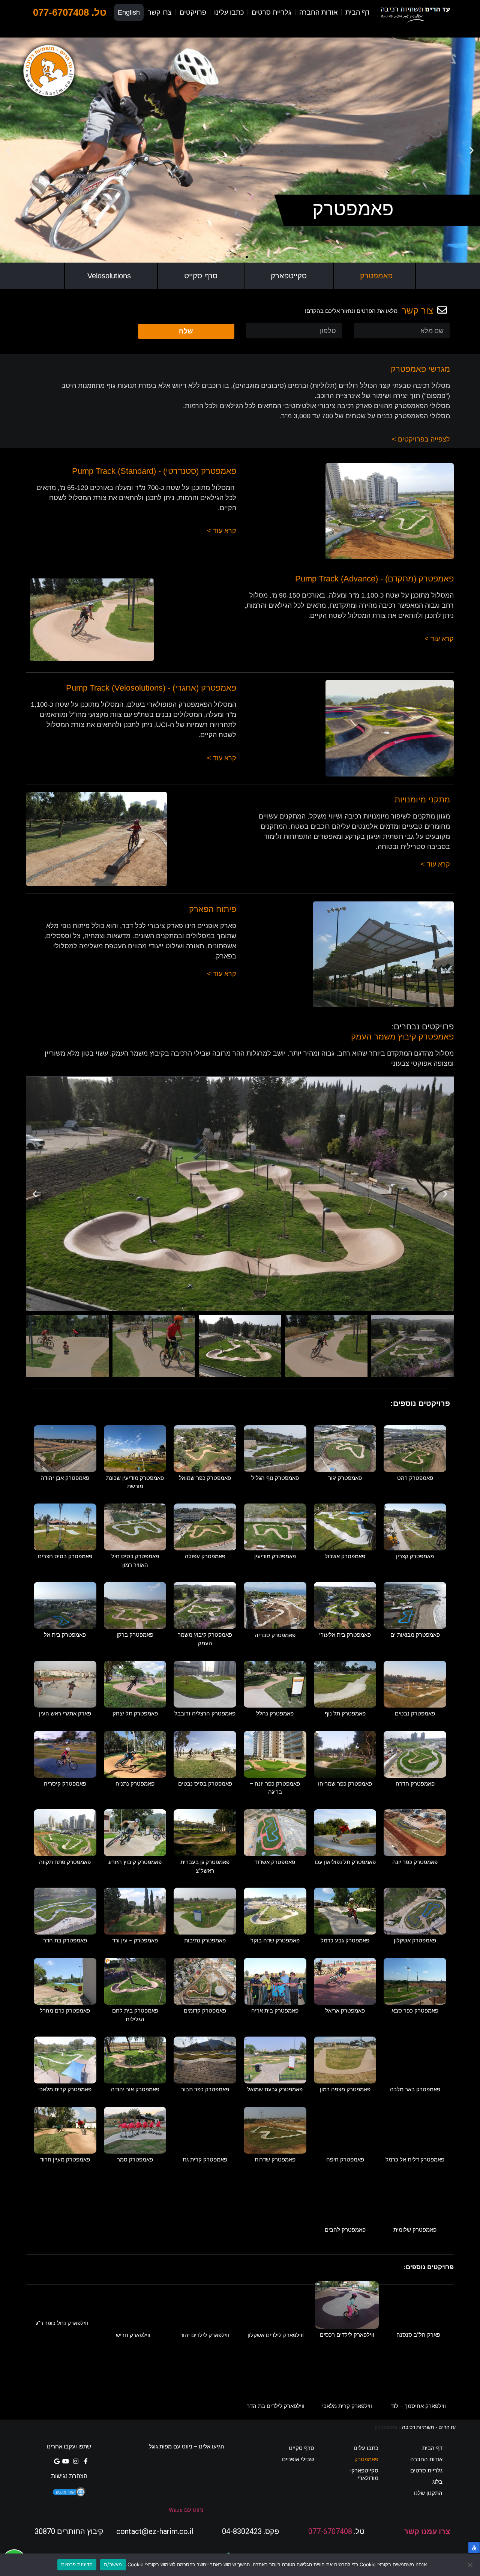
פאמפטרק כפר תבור (205, 2089)
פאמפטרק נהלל (275, 1714)
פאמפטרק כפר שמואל (205, 1478)
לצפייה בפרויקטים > (421, 439)
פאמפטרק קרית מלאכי (65, 2089)
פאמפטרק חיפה (345, 2160)
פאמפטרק (376, 276)
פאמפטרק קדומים (205, 2011)
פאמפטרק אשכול (345, 1556)
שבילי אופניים (298, 2459)
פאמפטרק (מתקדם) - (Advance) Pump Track (374, 579)
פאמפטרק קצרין (415, 1556)
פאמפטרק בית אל (65, 1635)
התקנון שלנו (428, 2493)
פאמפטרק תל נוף (345, 1714)
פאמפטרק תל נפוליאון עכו (345, 1862)
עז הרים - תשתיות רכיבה (429, 2427)
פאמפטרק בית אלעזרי (345, 1635)
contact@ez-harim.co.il (155, 2531)
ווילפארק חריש (133, 2335)
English (129, 12)
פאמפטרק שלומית (415, 2230)
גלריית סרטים (271, 12)
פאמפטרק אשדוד (275, 1862)
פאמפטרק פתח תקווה (65, 1862)
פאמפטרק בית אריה (275, 2011)
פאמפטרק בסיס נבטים (205, 1784)
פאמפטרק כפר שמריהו (345, 1784)
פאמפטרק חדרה (415, 1784)
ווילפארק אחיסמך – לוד (418, 2406)
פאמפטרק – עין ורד (135, 1941)
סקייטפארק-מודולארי (364, 2474)
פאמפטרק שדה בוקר (275, 1941)
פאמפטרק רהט (415, 1478)
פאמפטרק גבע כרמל (345, 1941)
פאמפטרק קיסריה (65, 1784)
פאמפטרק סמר (135, 2160)
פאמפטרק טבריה (275, 1635)
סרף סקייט (201, 276)
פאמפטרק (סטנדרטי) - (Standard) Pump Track (154, 471)
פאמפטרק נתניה (135, 1784)
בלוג (437, 2482)
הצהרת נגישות (69, 2476)
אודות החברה (318, 12)
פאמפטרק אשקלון (415, 1941)
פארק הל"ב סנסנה (418, 2335)
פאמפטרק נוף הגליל (275, 1478)
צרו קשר (160, 12)
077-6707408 (330, 2531)
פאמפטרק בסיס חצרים (65, 1556)
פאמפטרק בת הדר (65, 1941)
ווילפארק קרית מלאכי (347, 2406)
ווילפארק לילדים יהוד (205, 2335)
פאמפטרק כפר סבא (415, 2011)
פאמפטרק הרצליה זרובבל (205, 1714)
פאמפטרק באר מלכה (415, 2089)
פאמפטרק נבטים (415, 1714)
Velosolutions (109, 276)
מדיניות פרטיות (77, 2564)
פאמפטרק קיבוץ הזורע (135, 1862)
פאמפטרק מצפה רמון (345, 2089)
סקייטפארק (289, 276)
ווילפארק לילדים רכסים (347, 2335)
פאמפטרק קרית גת (205, 2160)
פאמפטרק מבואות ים (415, 1635)
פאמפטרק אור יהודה (135, 2089)
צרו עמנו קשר (427, 2531)
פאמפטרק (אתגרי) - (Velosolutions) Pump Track (151, 688)
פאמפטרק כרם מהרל (65, 2011)
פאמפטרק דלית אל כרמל (415, 2160)
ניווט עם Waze (186, 2510)
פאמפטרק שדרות (275, 2160)
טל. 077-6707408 (70, 12)
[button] (253, 257)
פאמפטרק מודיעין (275, 1556)
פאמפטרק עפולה (205, 1556)
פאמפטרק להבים (345, 2230)
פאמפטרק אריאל (345, 2011)
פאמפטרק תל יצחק (135, 1714)
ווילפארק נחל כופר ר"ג (62, 2323)
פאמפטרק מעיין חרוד (65, 2160)
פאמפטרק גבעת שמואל (275, 2089)
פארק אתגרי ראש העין (65, 1714)
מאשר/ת (113, 2564)
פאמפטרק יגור (345, 1478)
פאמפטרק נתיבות (205, 1941)
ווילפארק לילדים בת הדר (276, 2406)
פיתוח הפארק (213, 909)
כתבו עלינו (229, 12)
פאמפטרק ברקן (135, 1635)
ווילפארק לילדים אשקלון (276, 2335)
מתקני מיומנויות (422, 800)
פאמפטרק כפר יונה (415, 1862)
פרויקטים (193, 12)
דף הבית (357, 12)
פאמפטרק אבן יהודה (65, 1478)
